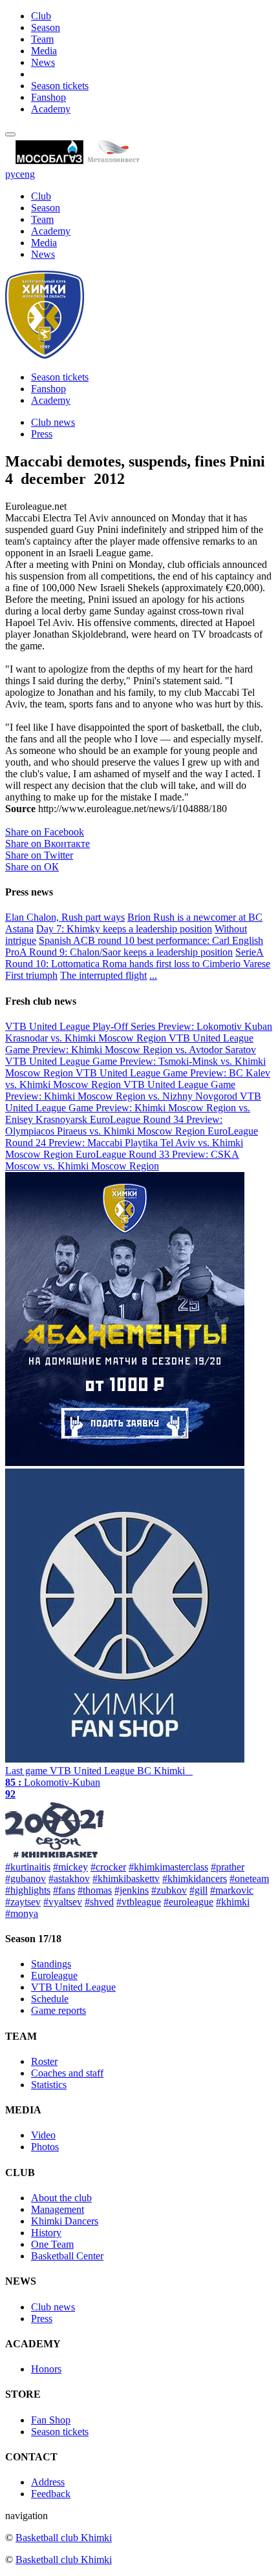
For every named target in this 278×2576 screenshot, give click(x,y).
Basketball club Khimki (64, 2538)
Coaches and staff (67, 2073)
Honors (46, 2369)
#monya (22, 1913)
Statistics (49, 2085)
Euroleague (54, 1975)
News (43, 62)
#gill (198, 1890)
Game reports (59, 2010)
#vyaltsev (63, 1902)
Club (41, 16)
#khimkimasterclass (168, 1867)
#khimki (233, 1902)
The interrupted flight (103, 975)
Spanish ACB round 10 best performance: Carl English (151, 940)
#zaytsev (23, 1902)
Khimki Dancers (65, 2221)
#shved (99, 1902)
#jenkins (132, 1890)
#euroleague (188, 1902)
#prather (228, 1867)
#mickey (70, 1867)
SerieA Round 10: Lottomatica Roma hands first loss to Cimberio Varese (138, 958)
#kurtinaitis (28, 1867)
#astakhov (69, 1879)
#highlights (28, 1890)
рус (13, 174)
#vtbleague (139, 1902)
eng (27, 174)
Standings (51, 1964)
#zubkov (169, 1890)
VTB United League (73, 1987)
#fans (64, 1890)
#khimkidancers (195, 1879)
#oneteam (249, 1879)
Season (46, 27)
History (46, 2233)
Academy (51, 109)
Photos (45, 2147)
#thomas (95, 1890)
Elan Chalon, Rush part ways (65, 917)
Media (44, 51)
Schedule (50, 1999)
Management (58, 2209)
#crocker (108, 1867)
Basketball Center (67, 2256)
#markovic (232, 1890)
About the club (61, 2198)
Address (48, 2482)
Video (43, 2135)
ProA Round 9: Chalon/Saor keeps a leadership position (119, 952)
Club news (53, 422)
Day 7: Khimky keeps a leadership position (124, 929)
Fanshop (48, 97)
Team (42, 39)
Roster (44, 2061)
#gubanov (26, 1879)
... (153, 975)
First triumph (31, 975)
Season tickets (60, 86)
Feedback (51, 2494)
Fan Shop (51, 2420)
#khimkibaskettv (126, 1879)
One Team (52, 2244)
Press (42, 434)
